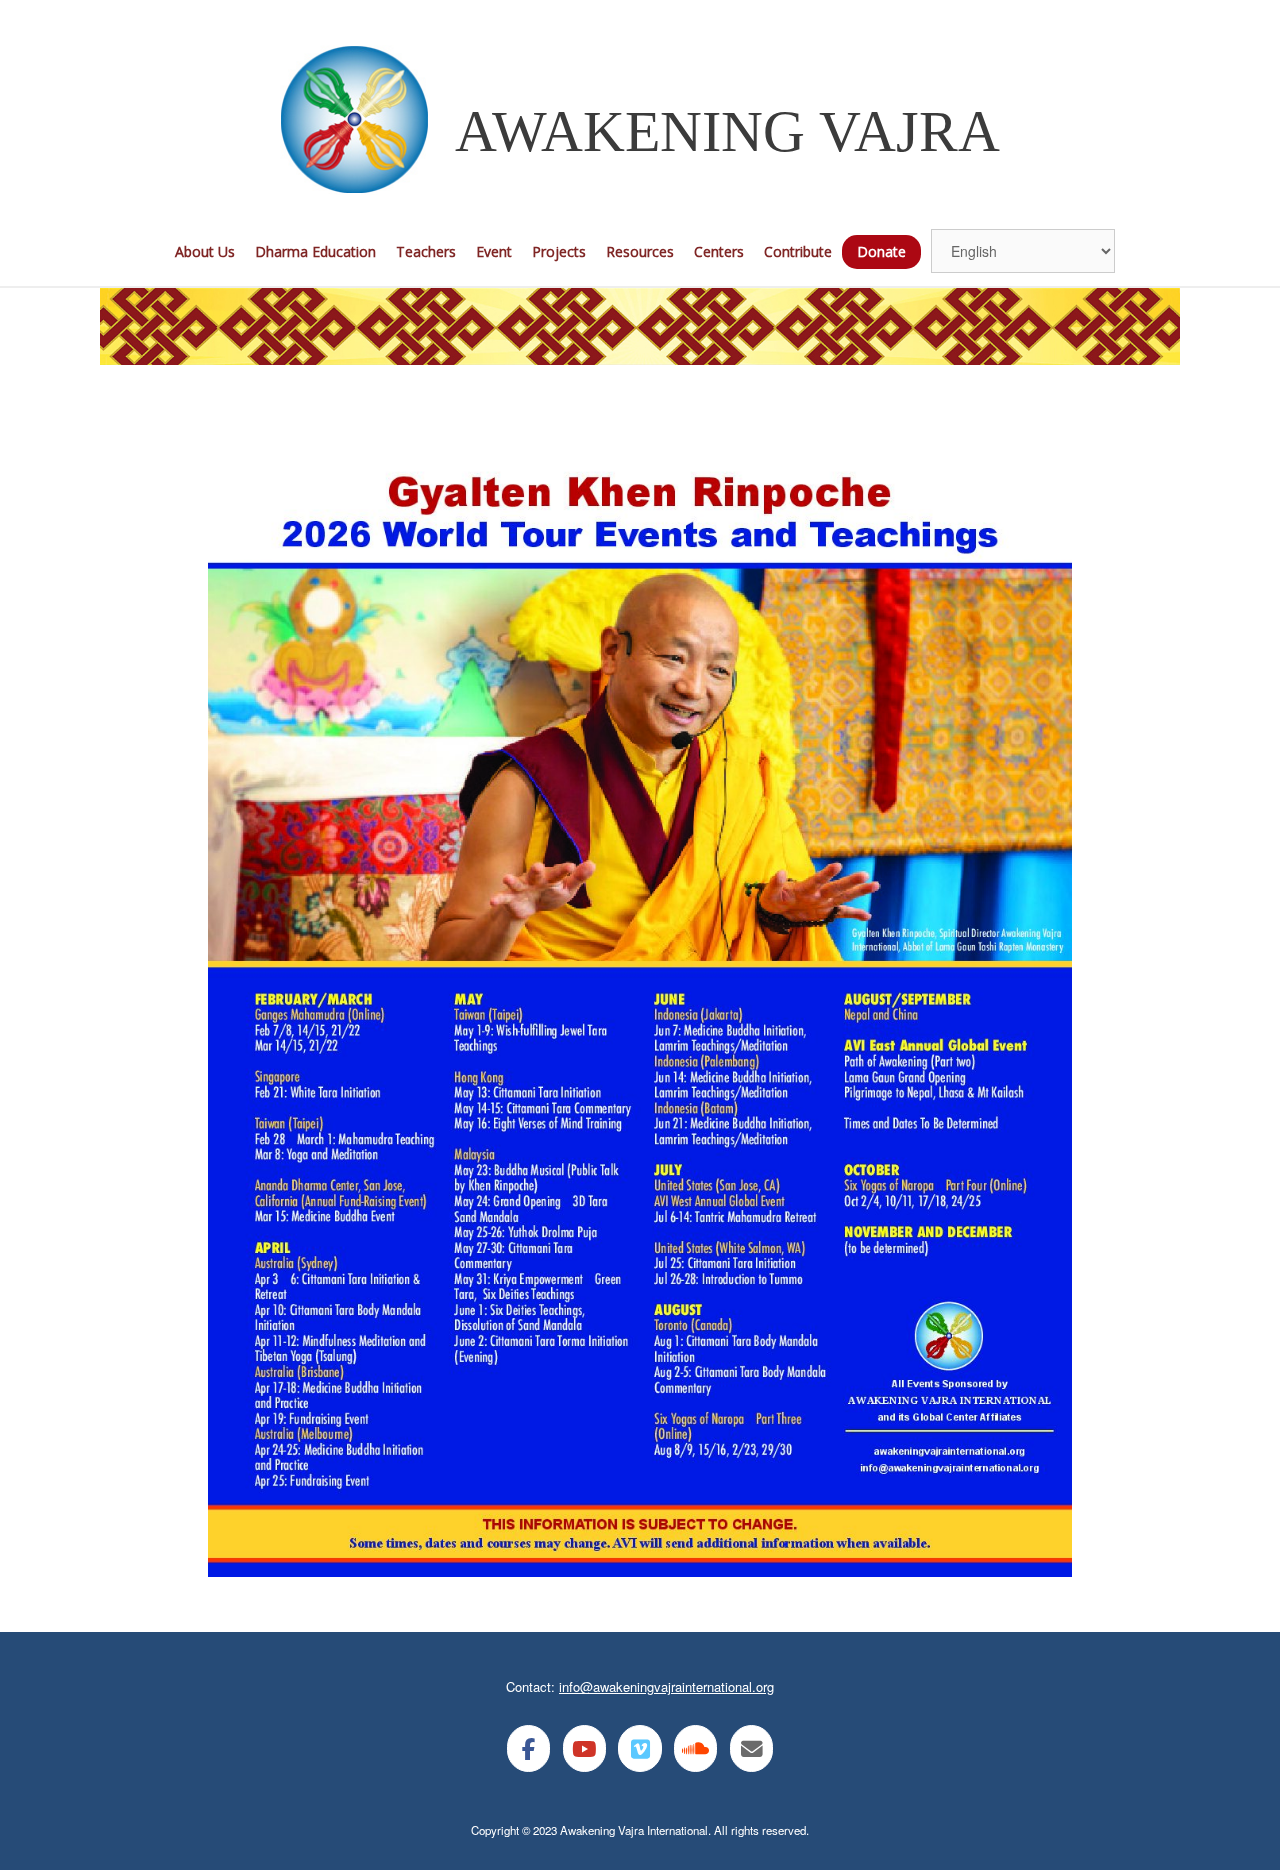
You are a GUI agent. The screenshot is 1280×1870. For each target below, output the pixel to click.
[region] (640, 326)
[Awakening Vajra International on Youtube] (584, 1748)
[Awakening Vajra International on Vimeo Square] (639, 1748)
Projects (559, 251)
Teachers (426, 251)
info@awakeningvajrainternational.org (666, 1686)
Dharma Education (315, 251)
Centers (719, 251)
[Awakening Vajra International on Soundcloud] (695, 1748)
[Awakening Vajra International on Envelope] (751, 1748)
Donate (881, 251)
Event (494, 251)
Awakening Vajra (727, 131)
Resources (640, 251)
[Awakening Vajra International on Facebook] (528, 1748)
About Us (205, 251)
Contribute (798, 251)
